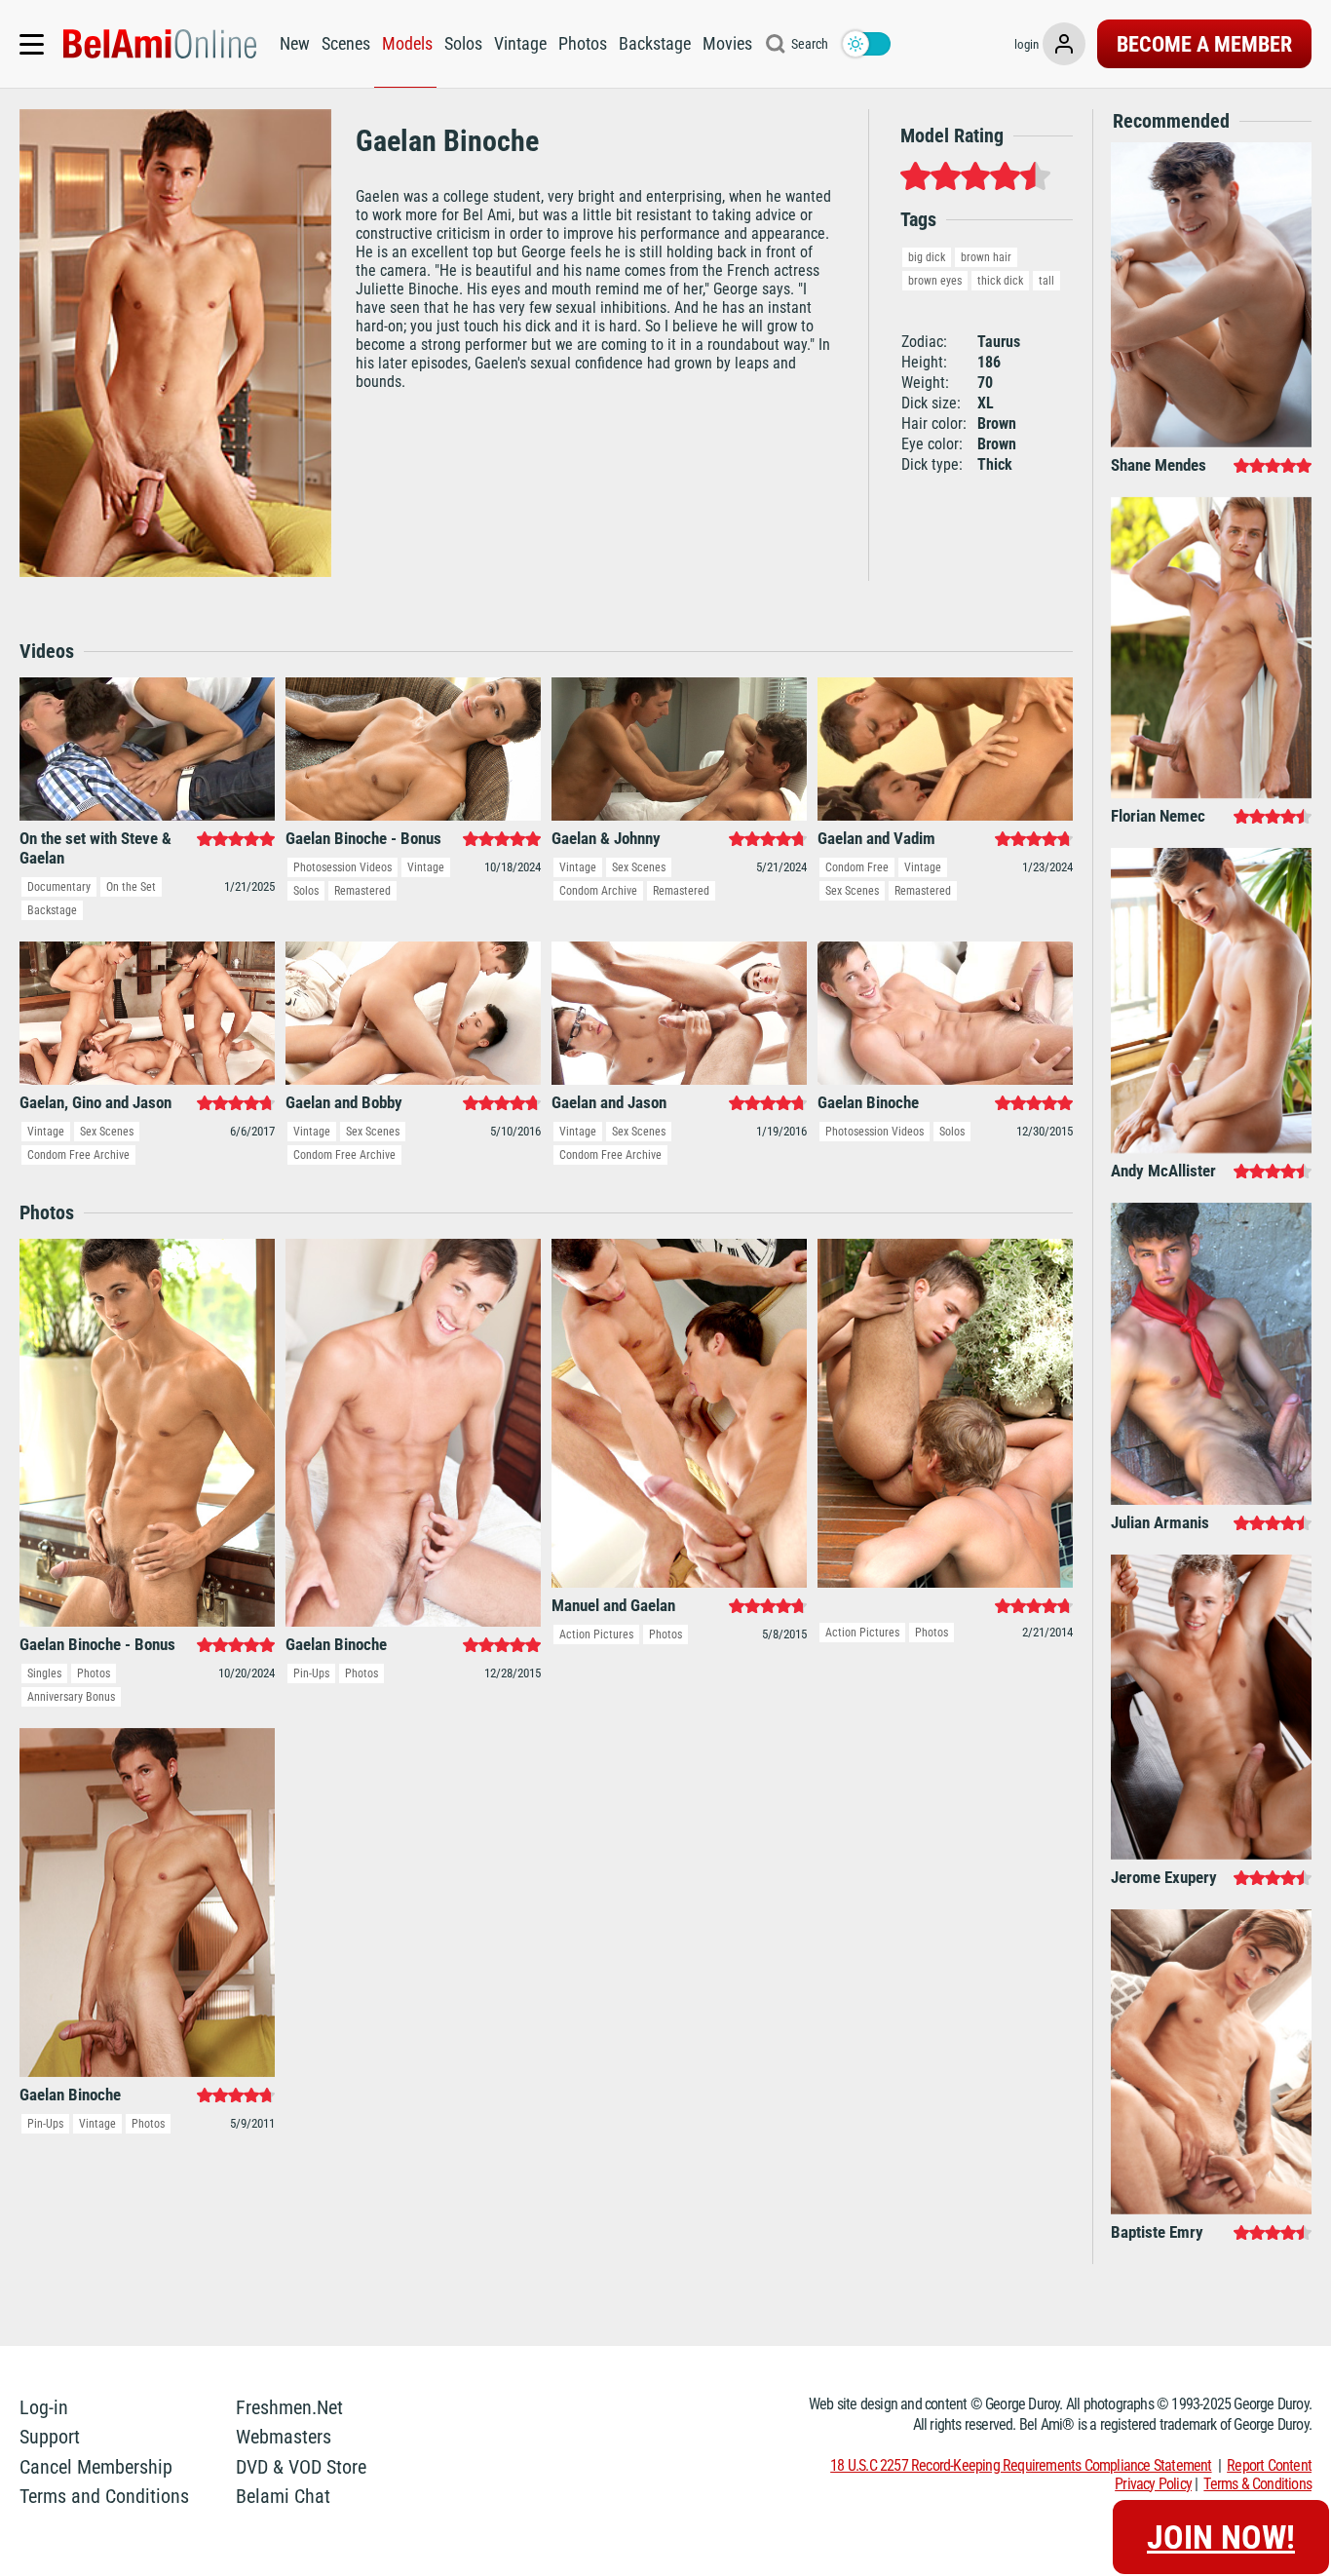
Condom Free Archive (78, 1155)
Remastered (362, 891)
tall (1046, 281)
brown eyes (935, 281)
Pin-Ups (311, 1673)
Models (407, 43)
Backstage (655, 43)
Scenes (346, 43)
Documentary (59, 887)
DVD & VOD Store (301, 2467)
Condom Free (857, 867)
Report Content (1269, 2465)
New (295, 43)
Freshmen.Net (289, 2407)
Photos (583, 43)
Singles (44, 1673)
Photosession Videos (342, 867)
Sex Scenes (639, 867)
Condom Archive (598, 891)
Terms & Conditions (1257, 2484)
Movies (727, 43)
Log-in (44, 2407)
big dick (927, 257)
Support (50, 2437)
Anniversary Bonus (71, 1697)
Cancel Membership (96, 2467)
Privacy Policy (1153, 2484)
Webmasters (284, 2437)
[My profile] (1064, 44)
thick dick (1000, 281)
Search (810, 44)
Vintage (520, 43)
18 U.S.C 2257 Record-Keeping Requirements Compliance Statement (1021, 2465)
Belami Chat (283, 2496)
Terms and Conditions (104, 2496)
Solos (463, 43)
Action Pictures (596, 1634)
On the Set (131, 887)
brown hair (986, 257)
